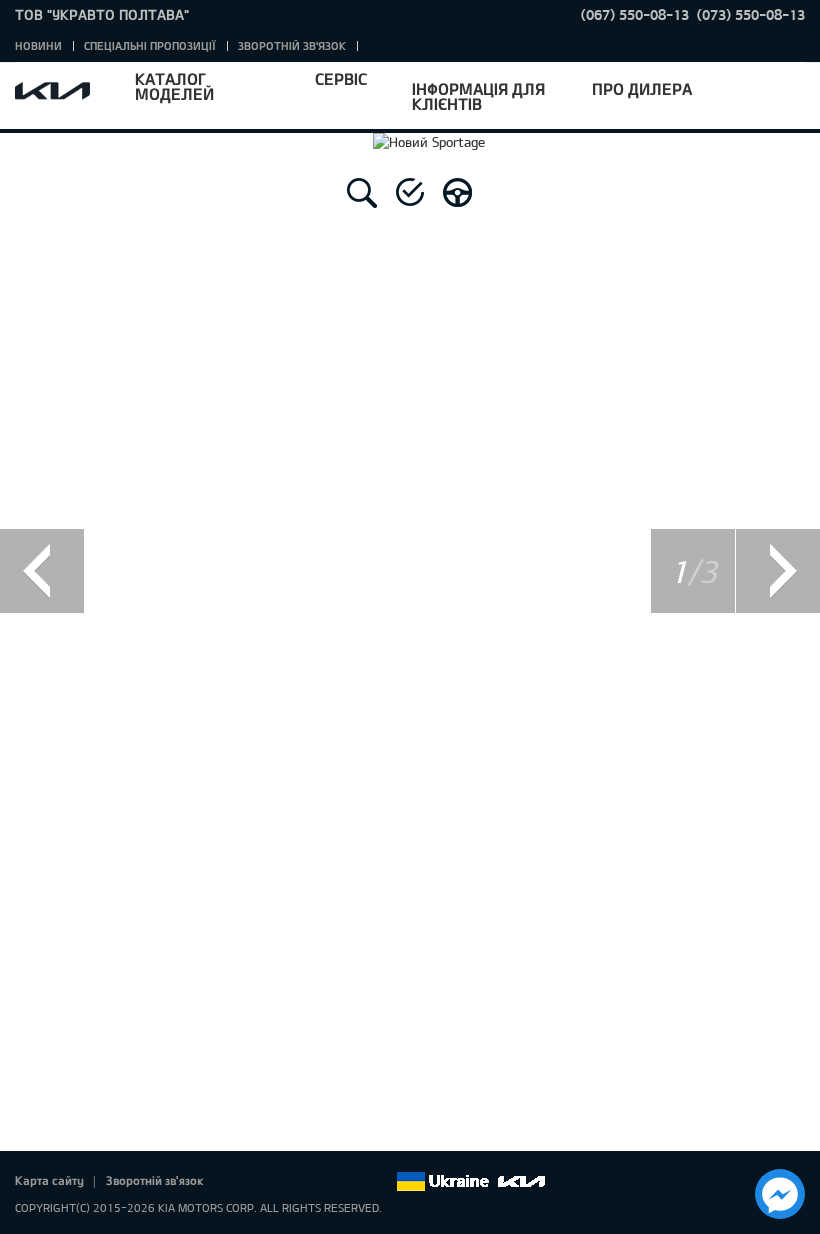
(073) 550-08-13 (751, 14)
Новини (38, 45)
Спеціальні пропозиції (150, 45)
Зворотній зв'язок (292, 45)
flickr (380, 1182)
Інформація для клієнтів (478, 96)
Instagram (352, 1182)
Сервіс (341, 78)
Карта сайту (49, 1180)
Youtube (324, 1182)
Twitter (268, 1182)
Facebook (240, 1182)
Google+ (296, 1182)
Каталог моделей (174, 86)
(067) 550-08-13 (635, 14)
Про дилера (642, 88)
